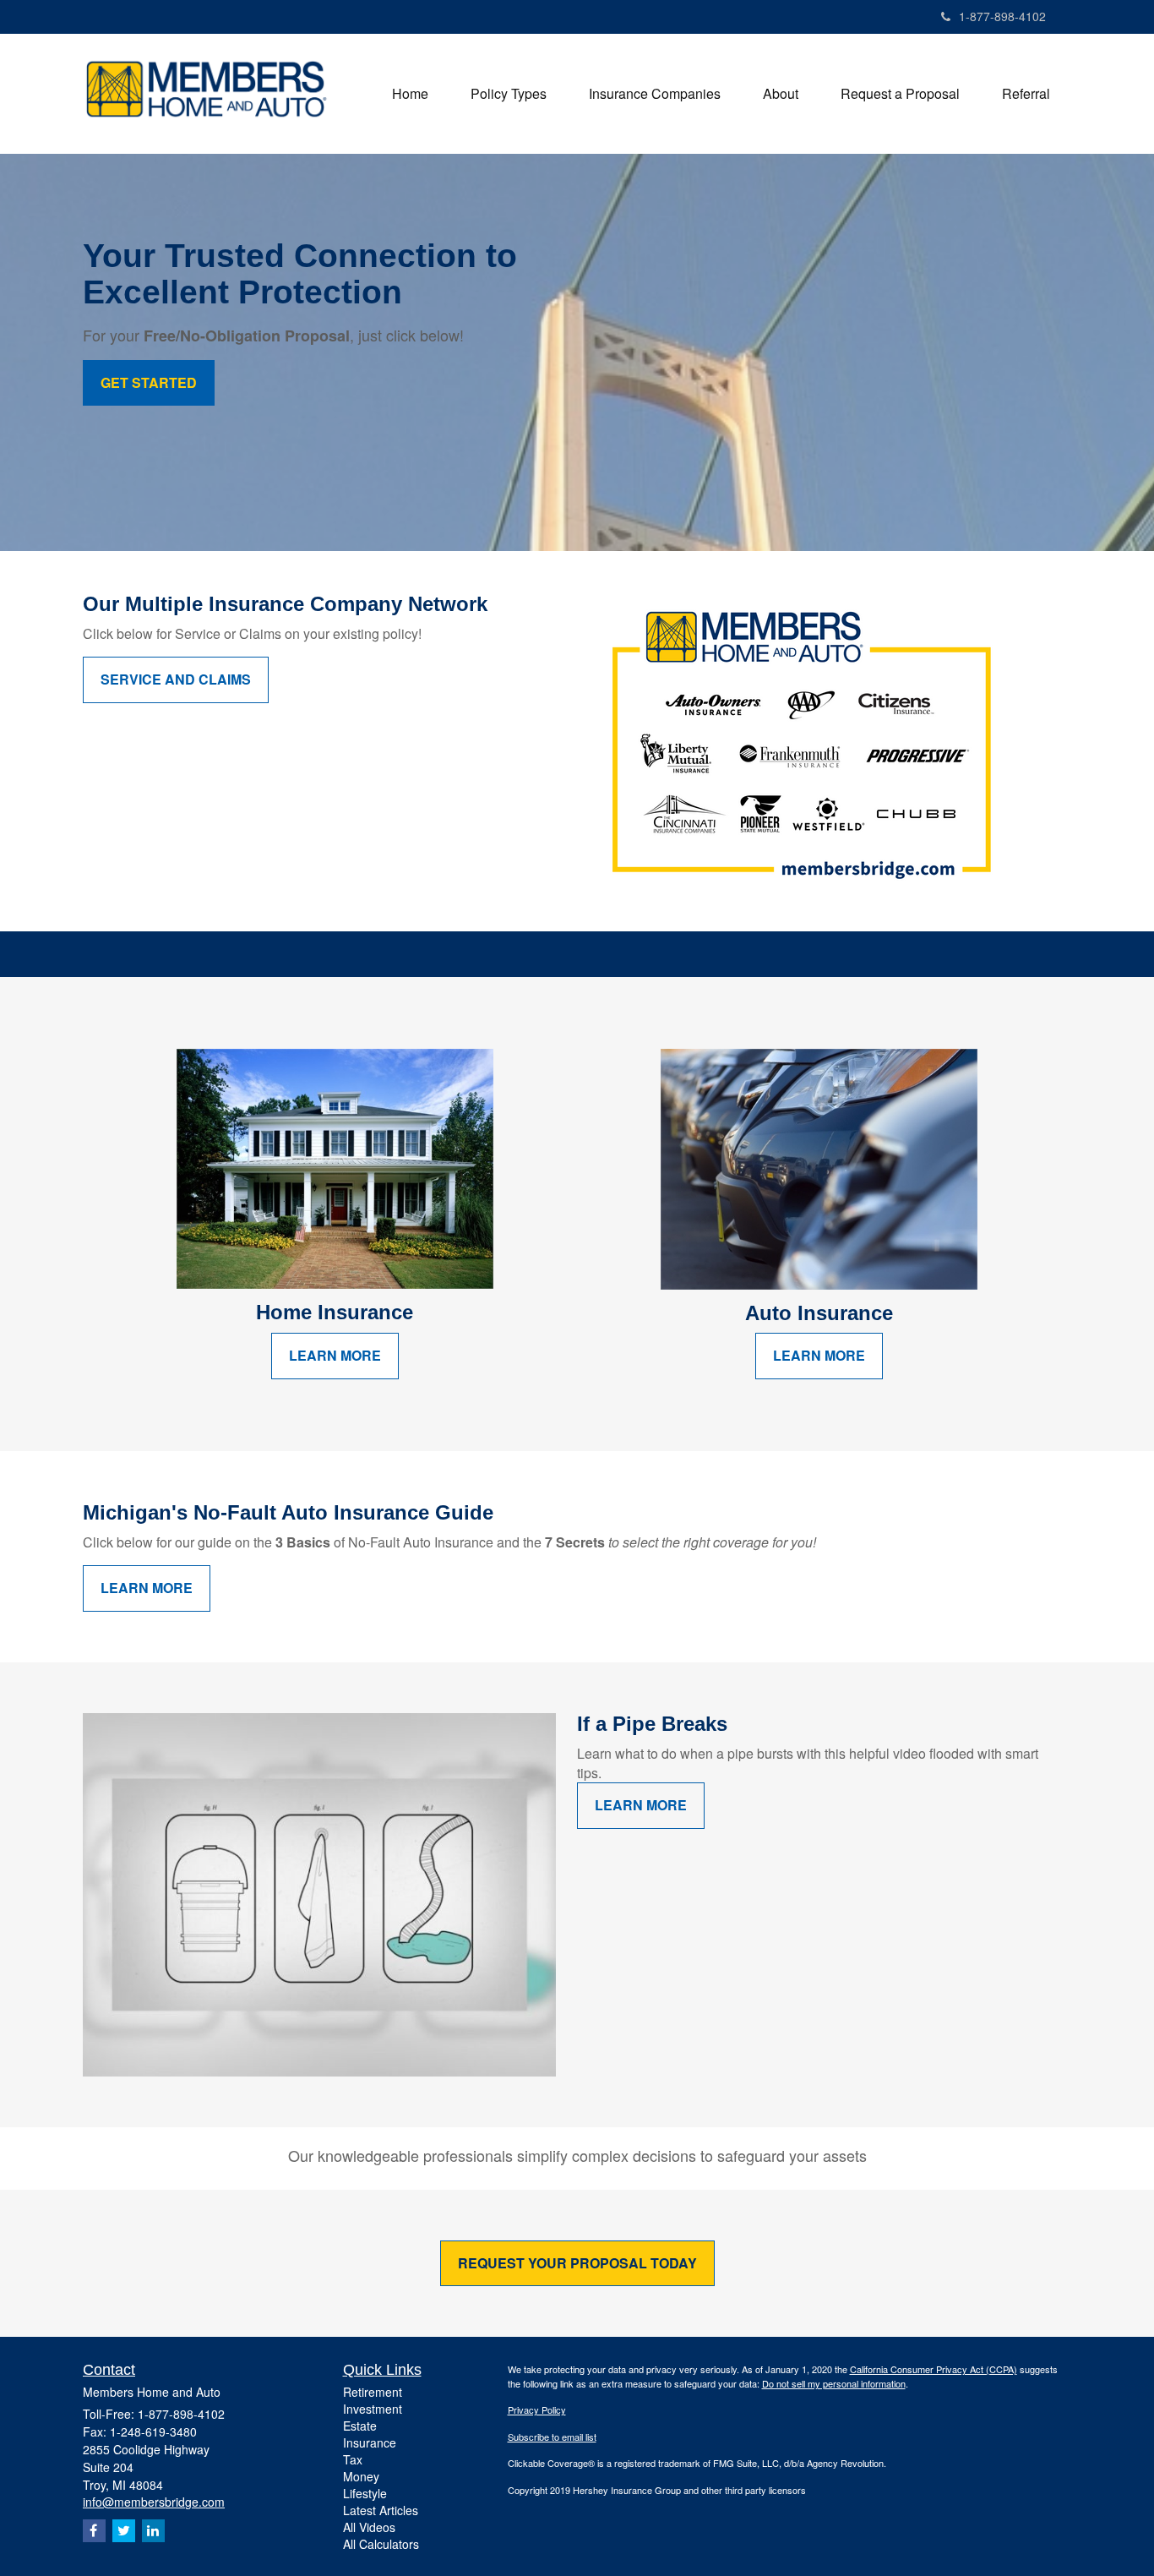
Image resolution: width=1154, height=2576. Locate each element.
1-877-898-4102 (1002, 16)
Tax (353, 2459)
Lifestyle (365, 2493)
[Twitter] (124, 2531)
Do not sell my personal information (834, 2383)
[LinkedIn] (153, 2531)
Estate (360, 2426)
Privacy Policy (537, 2410)
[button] (509, 94)
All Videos (369, 2527)
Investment (373, 2409)
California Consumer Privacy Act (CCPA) (934, 2369)
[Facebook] (94, 2531)
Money (361, 2476)
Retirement (373, 2392)
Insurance (370, 2442)
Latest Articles (381, 2510)
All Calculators (381, 2544)
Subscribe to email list (552, 2437)
